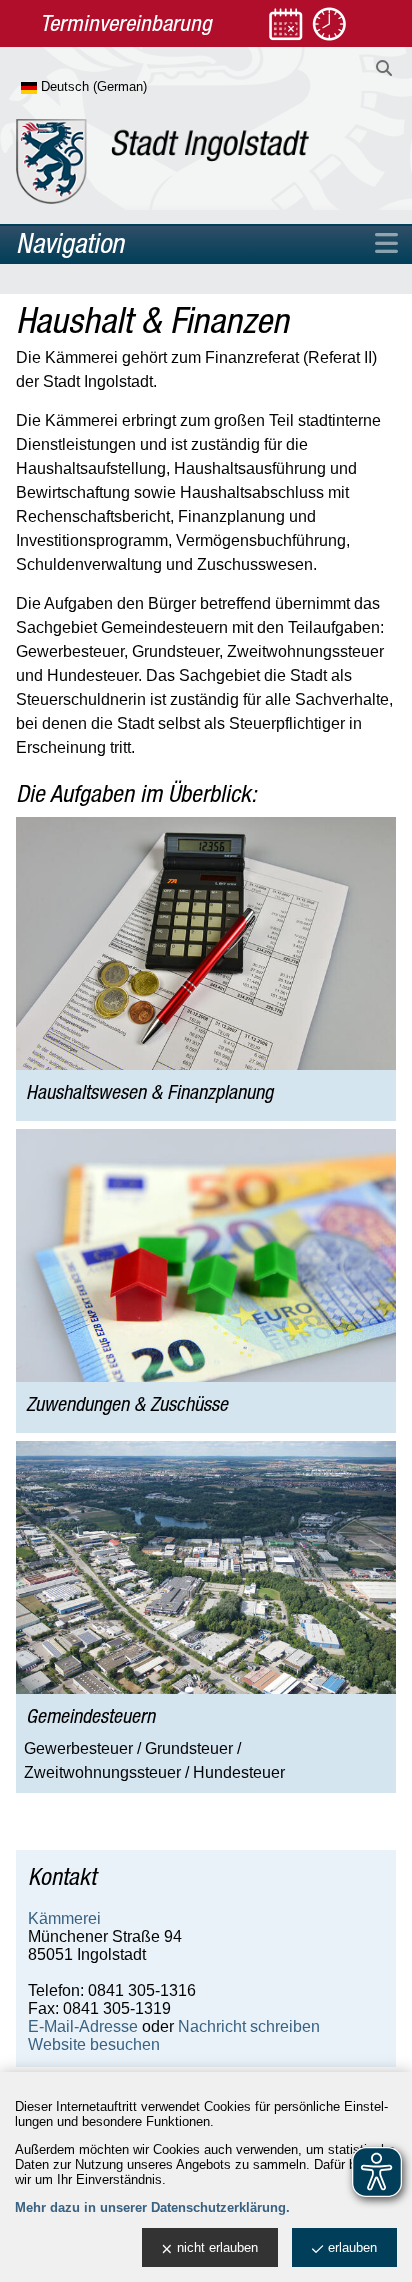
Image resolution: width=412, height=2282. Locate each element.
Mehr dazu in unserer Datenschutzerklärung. (152, 2207)
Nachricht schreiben (249, 2026)
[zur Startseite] (162, 161)
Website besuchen (94, 2044)
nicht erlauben (217, 2247)
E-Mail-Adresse (83, 2026)
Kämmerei (64, 1918)
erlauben (352, 2247)
